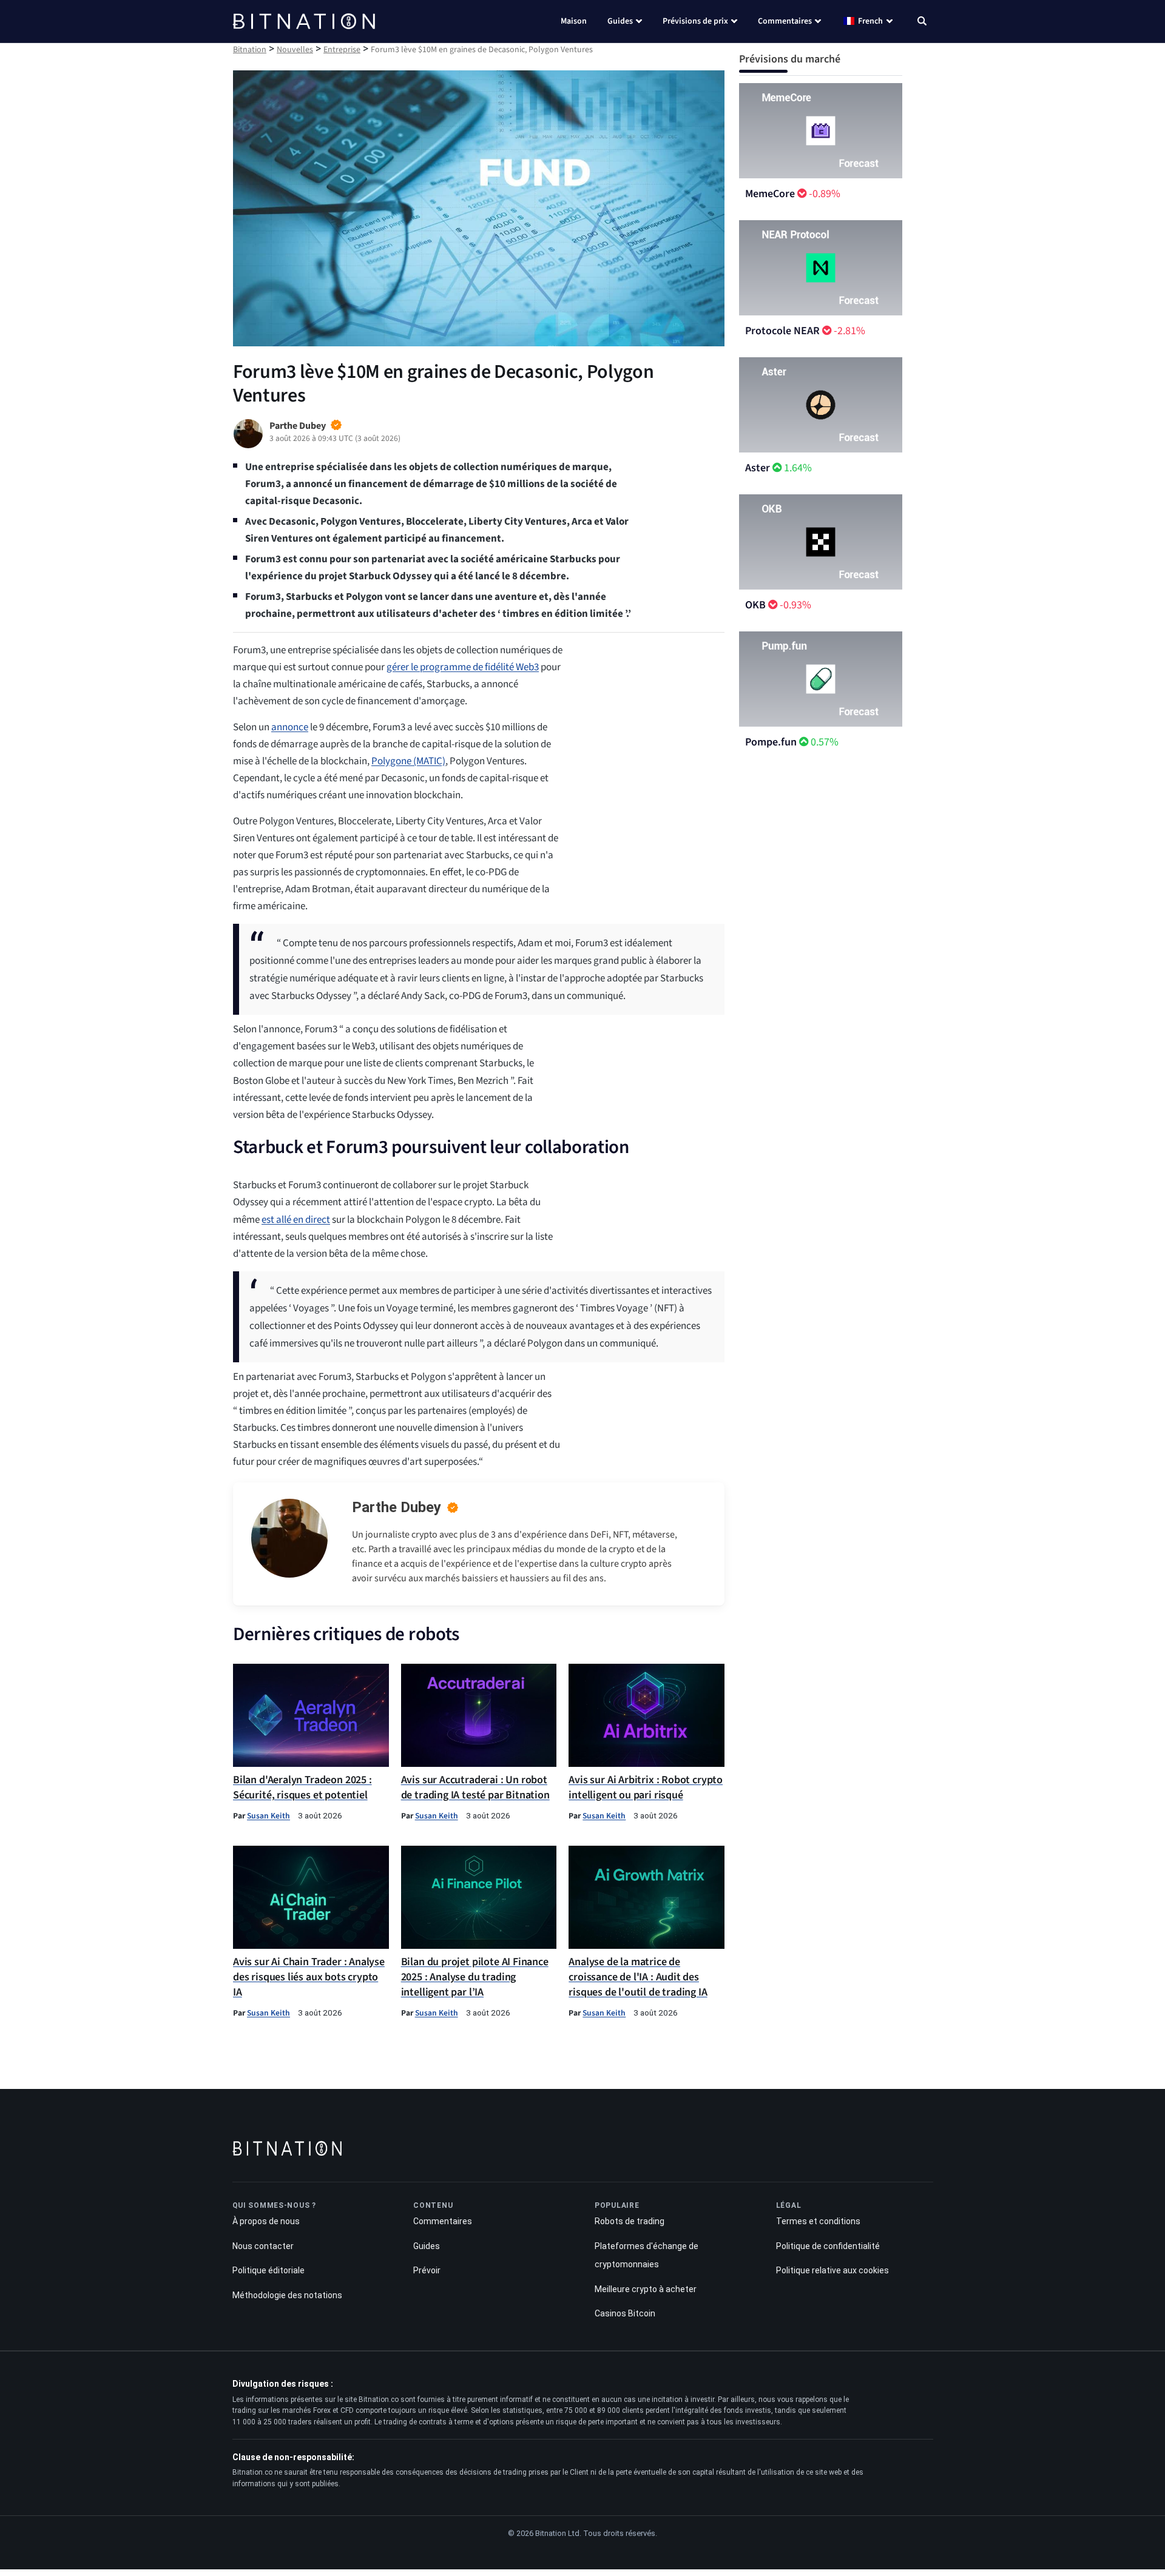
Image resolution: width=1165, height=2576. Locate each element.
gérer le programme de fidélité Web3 (463, 667)
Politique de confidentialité (828, 2246)
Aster (758, 468)
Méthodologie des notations (287, 2295)
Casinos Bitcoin (625, 2314)
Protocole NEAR (782, 331)
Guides (620, 21)
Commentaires (785, 21)
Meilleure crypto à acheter (646, 2289)
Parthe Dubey (397, 1507)
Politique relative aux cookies (832, 2271)
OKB (755, 605)
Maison (574, 21)
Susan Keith (268, 1816)
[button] (922, 22)
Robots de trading (630, 2221)
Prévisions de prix (695, 21)
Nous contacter (263, 2246)
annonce (290, 727)
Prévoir (427, 2271)
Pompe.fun (771, 742)
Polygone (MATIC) (408, 761)
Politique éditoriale (268, 2271)
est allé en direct (296, 1220)
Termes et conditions (818, 2221)
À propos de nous (266, 2221)
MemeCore (770, 194)
